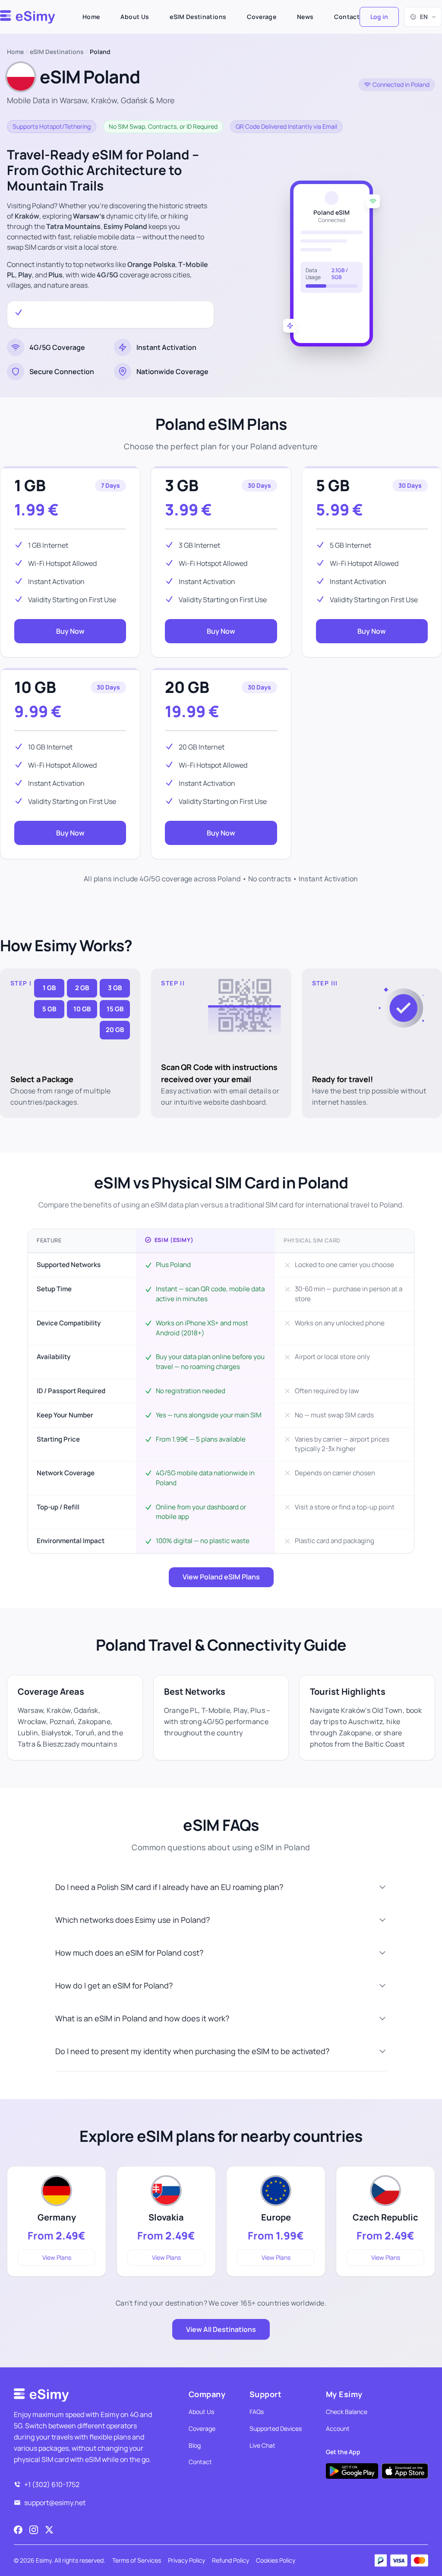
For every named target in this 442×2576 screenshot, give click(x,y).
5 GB (333, 485)
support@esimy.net (55, 2503)
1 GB (30, 485)
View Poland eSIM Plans (221, 1577)
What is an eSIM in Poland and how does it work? (142, 2018)
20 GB (187, 687)
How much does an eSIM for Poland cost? (129, 1953)
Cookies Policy (276, 2560)
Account (338, 2428)
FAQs (257, 2412)
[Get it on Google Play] (352, 2471)
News (305, 17)
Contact (347, 17)
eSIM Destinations (198, 17)
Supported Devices (276, 2428)
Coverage (262, 17)
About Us (135, 17)
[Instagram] (34, 2530)
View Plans (57, 2257)
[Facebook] (18, 2530)
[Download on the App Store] (405, 2471)
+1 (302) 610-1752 (52, 2484)
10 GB (35, 687)
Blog (195, 2445)
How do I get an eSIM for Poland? (114, 1985)
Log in (379, 17)
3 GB (182, 485)
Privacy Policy (186, 2560)
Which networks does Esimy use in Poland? (133, 1920)
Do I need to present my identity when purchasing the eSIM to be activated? (192, 2051)
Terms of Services (137, 2560)
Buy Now (70, 631)
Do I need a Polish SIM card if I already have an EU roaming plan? (169, 1887)
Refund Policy (230, 2560)
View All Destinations (221, 2329)
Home (91, 17)
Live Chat (262, 2445)
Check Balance (347, 2412)
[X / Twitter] (49, 2530)
